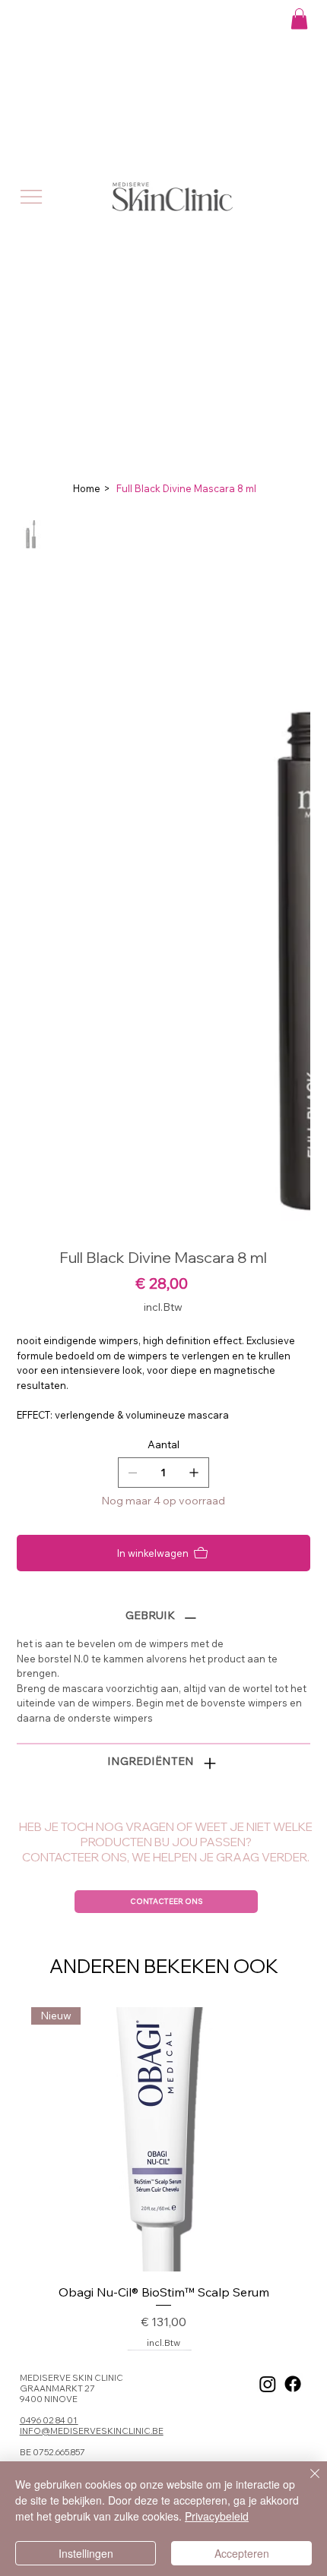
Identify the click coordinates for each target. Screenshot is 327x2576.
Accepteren (242, 2553)
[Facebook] (293, 2384)
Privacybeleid (217, 2516)
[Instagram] (268, 2384)
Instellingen (86, 2553)
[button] (299, 19)
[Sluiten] (306, 2483)
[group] (163, 2178)
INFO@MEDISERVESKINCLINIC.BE (92, 2431)
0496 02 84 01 (49, 2420)
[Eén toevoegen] (194, 1473)
